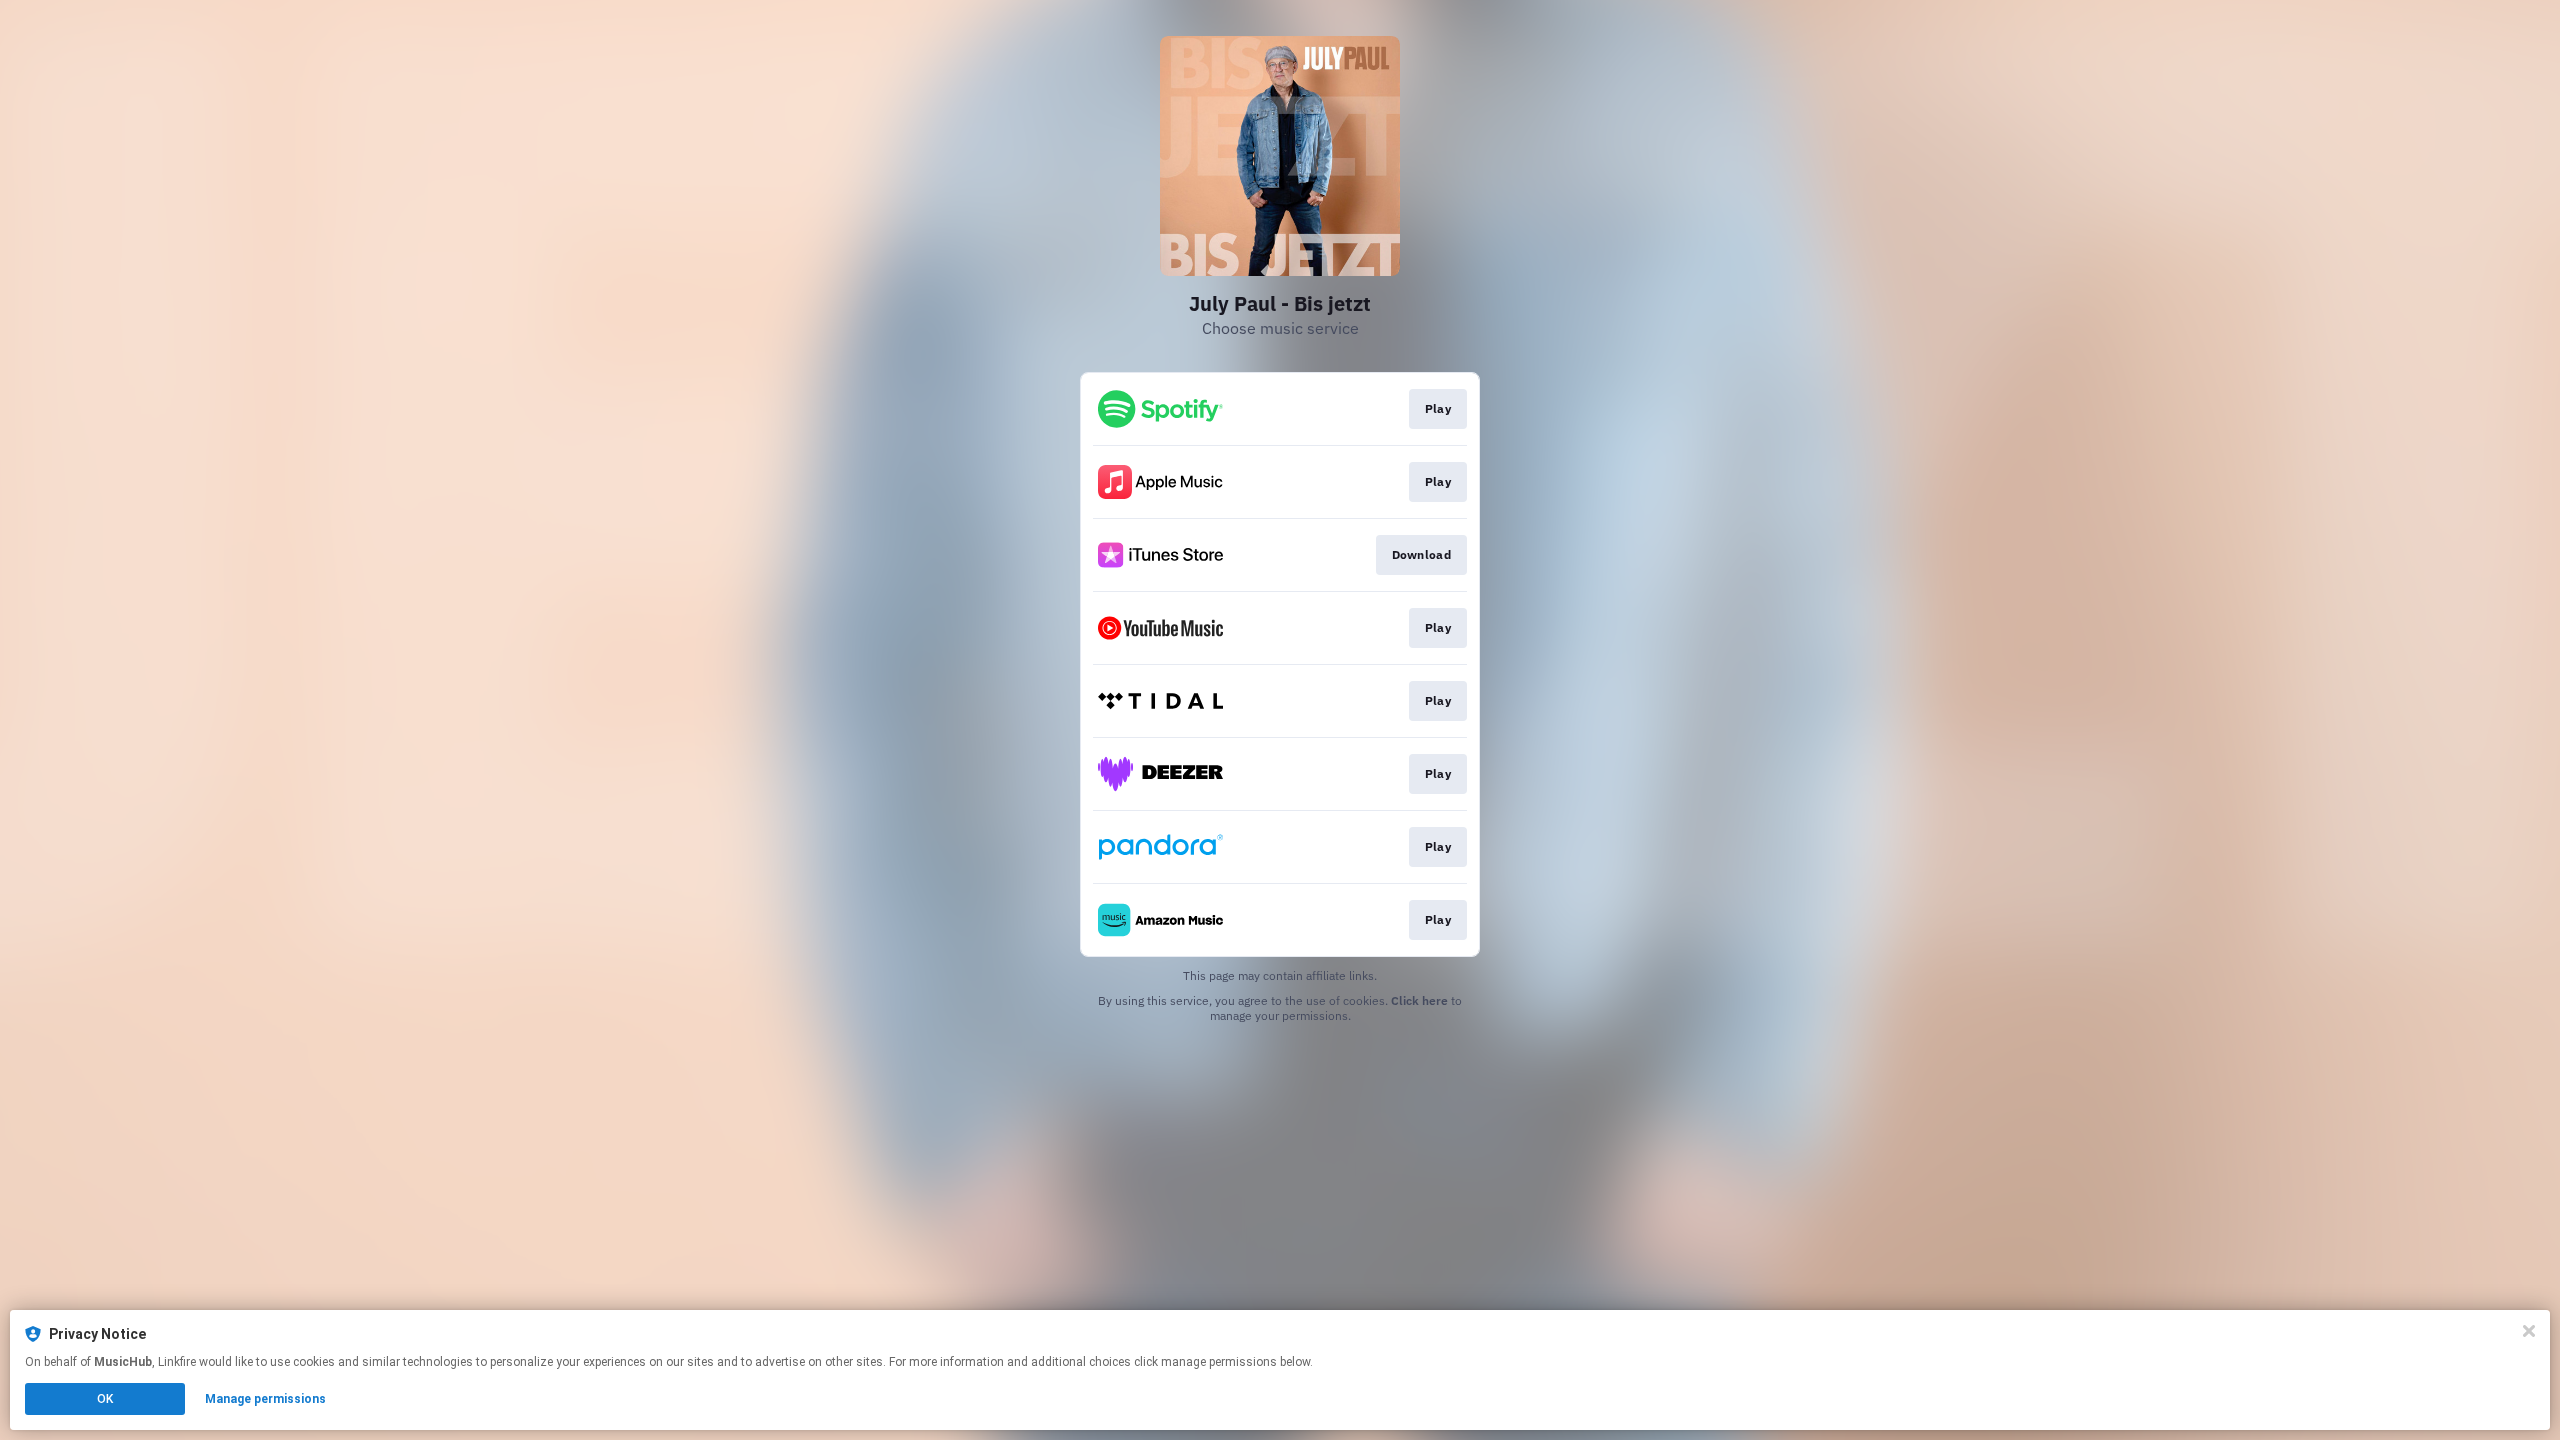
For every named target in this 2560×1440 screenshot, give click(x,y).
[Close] (2529, 1331)
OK (105, 1399)
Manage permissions (265, 1399)
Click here (1419, 1000)
